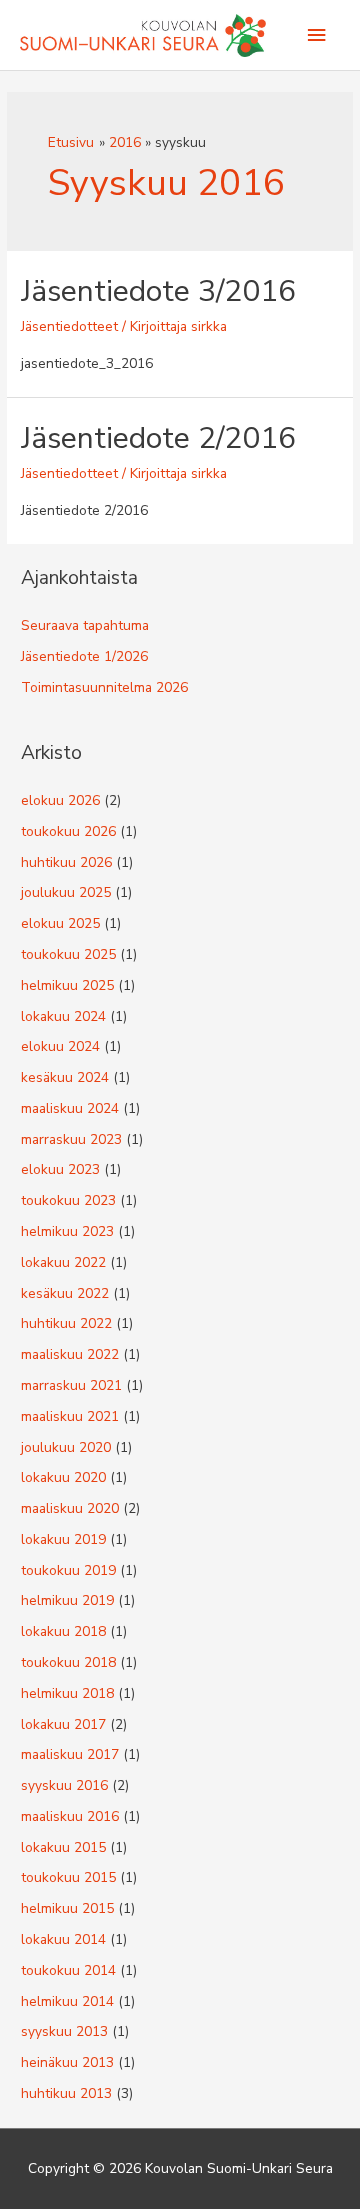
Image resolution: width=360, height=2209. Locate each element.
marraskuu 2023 (71, 1139)
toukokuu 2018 (68, 1662)
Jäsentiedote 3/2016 (158, 291)
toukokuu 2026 (68, 831)
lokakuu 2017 (63, 1724)
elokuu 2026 (60, 800)
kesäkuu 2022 (65, 1293)
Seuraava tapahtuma (85, 625)
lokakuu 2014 (63, 1939)
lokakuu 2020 (63, 1477)
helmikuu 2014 (67, 2001)
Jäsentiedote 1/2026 (84, 656)
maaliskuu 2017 (70, 1754)
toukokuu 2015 (68, 1877)
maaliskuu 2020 (70, 1508)
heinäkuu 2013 (67, 2062)
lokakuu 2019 (63, 1539)
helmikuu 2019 (67, 1600)
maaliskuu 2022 (70, 1354)
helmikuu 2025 (67, 985)
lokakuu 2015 (63, 1847)
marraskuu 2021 (71, 1385)
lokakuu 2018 (63, 1631)
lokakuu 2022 (63, 1262)
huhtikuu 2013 (66, 2093)
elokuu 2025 (60, 923)
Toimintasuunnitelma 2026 (104, 687)
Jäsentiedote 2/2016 (158, 438)
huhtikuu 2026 (66, 862)
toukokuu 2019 (68, 1570)
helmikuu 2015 (67, 1908)
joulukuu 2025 (66, 892)
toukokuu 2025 (68, 954)
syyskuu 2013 (64, 2031)
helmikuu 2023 (67, 1231)
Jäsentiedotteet (69, 326)
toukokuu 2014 (68, 1970)
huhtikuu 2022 (66, 1323)
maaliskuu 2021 (70, 1416)
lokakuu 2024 (63, 1016)
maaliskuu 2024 (70, 1108)
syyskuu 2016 (64, 1785)
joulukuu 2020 (66, 1447)
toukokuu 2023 (68, 1200)
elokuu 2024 (60, 1046)
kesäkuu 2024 (65, 1077)
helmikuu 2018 (67, 1693)
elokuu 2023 (60, 1169)
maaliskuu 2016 (70, 1816)
